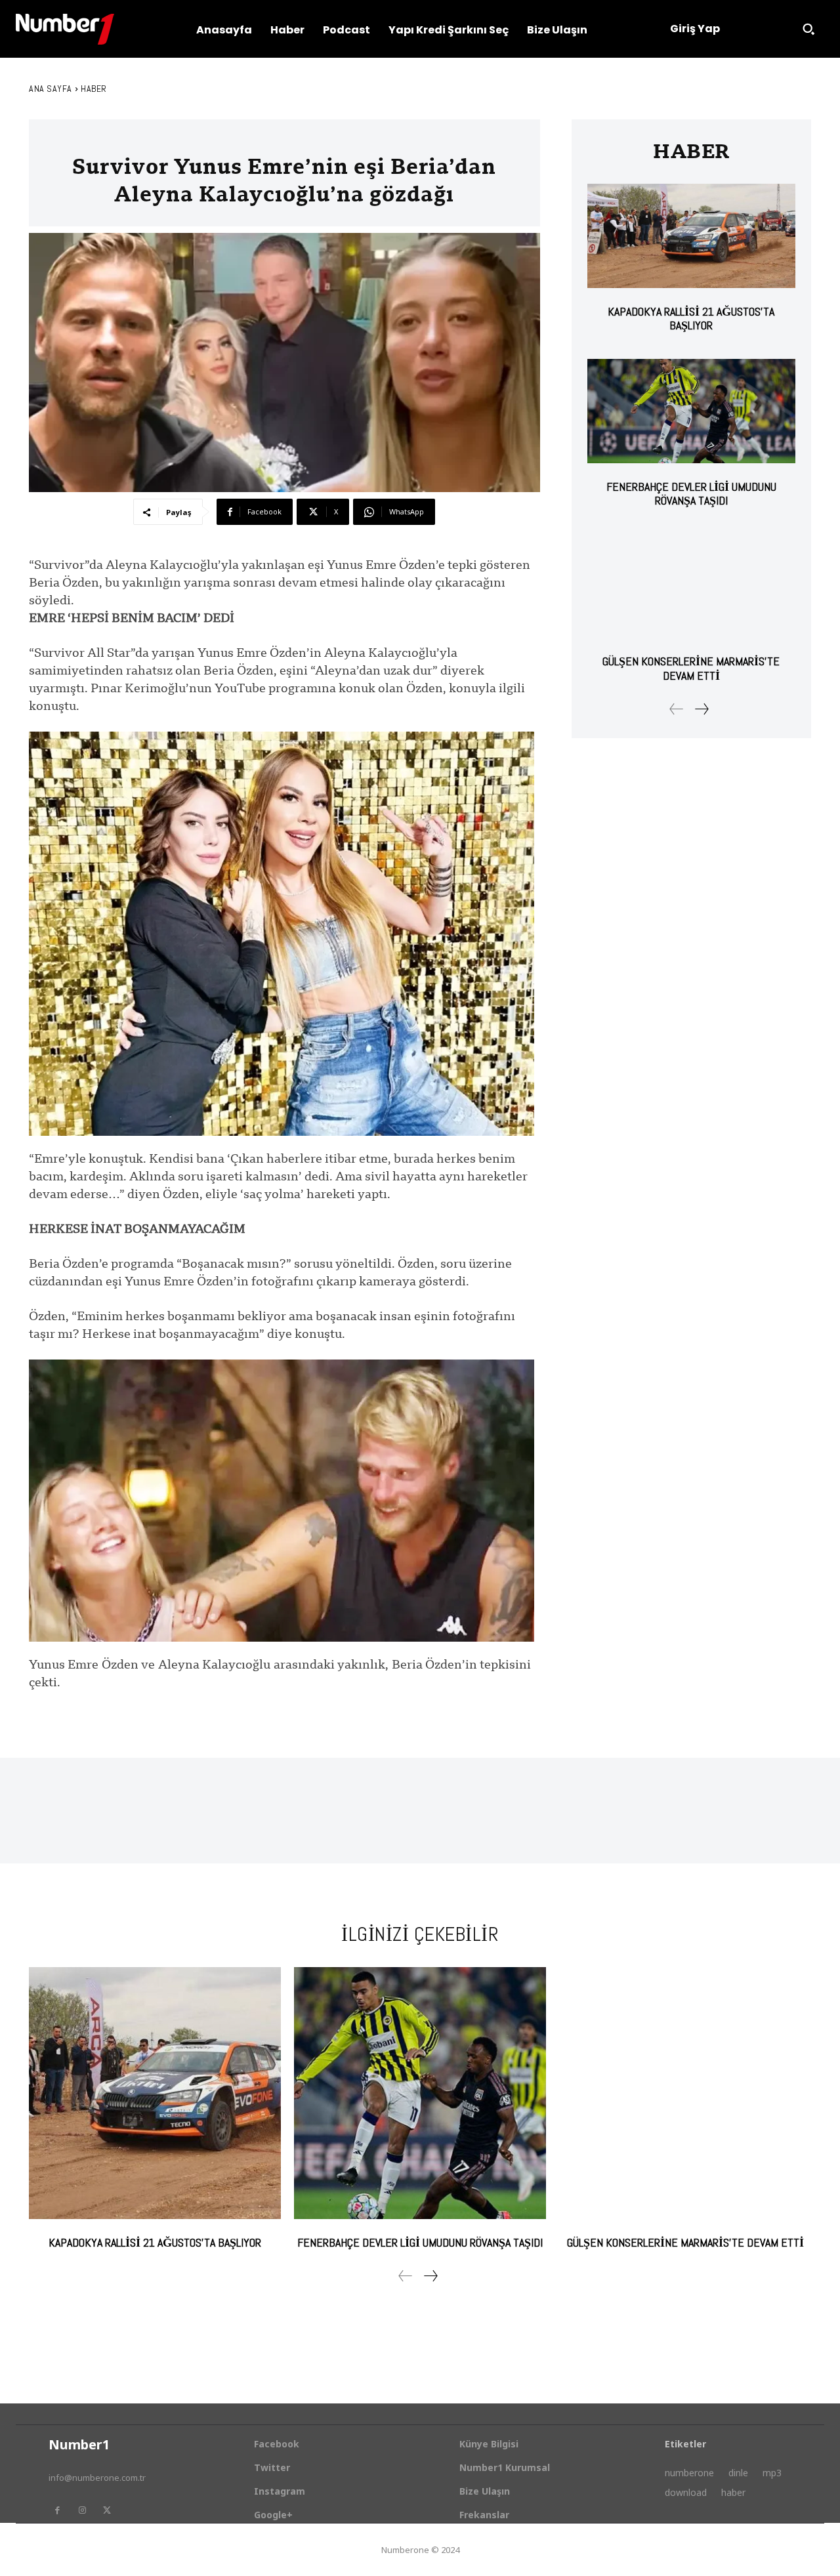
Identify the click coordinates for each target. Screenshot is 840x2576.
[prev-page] (677, 709)
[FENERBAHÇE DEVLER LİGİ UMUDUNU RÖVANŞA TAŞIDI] (691, 411)
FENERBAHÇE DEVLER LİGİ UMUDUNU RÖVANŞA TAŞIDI (691, 494)
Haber (94, 89)
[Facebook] (57, 2510)
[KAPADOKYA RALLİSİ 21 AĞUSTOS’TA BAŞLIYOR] (691, 236)
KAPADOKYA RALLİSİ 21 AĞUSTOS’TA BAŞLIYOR (691, 319)
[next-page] (701, 709)
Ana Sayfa (51, 89)
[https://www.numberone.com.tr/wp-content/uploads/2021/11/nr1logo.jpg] (65, 29)
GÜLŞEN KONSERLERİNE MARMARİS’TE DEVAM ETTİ (691, 668)
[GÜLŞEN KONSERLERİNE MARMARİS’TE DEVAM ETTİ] (691, 586)
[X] (107, 2510)
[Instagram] (82, 2510)
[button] (808, 29)
